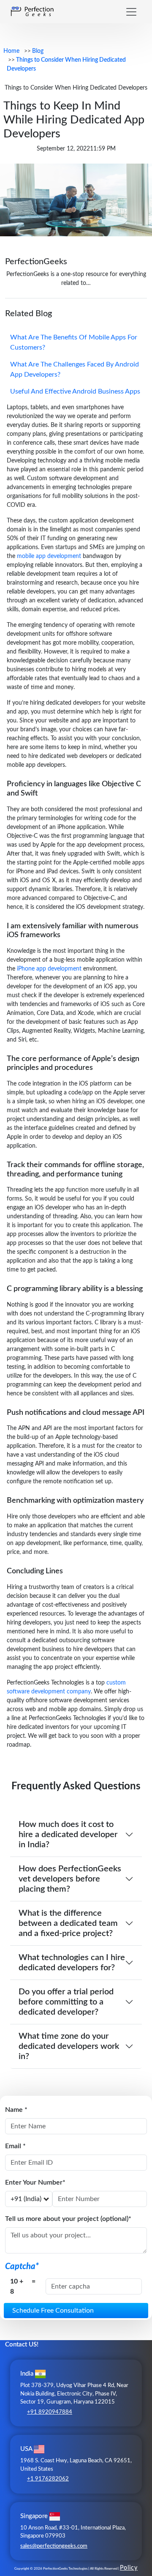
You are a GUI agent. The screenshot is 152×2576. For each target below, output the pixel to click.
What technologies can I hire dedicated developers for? (72, 1963)
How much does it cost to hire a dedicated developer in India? (68, 1835)
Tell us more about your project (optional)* (68, 2219)
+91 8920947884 (50, 2412)
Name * (16, 2110)
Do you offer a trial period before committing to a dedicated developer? (66, 2002)
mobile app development (49, 556)
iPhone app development (49, 969)
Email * (15, 2146)
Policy (129, 2568)
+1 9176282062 (48, 2479)
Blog (38, 51)
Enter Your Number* (35, 2182)
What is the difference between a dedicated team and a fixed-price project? (68, 1923)
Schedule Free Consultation (53, 2311)
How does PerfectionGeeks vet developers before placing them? (70, 1879)
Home (11, 51)
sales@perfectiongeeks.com (54, 2546)
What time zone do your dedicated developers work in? (69, 2046)
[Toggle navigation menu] (131, 12)
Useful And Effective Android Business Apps (75, 391)
